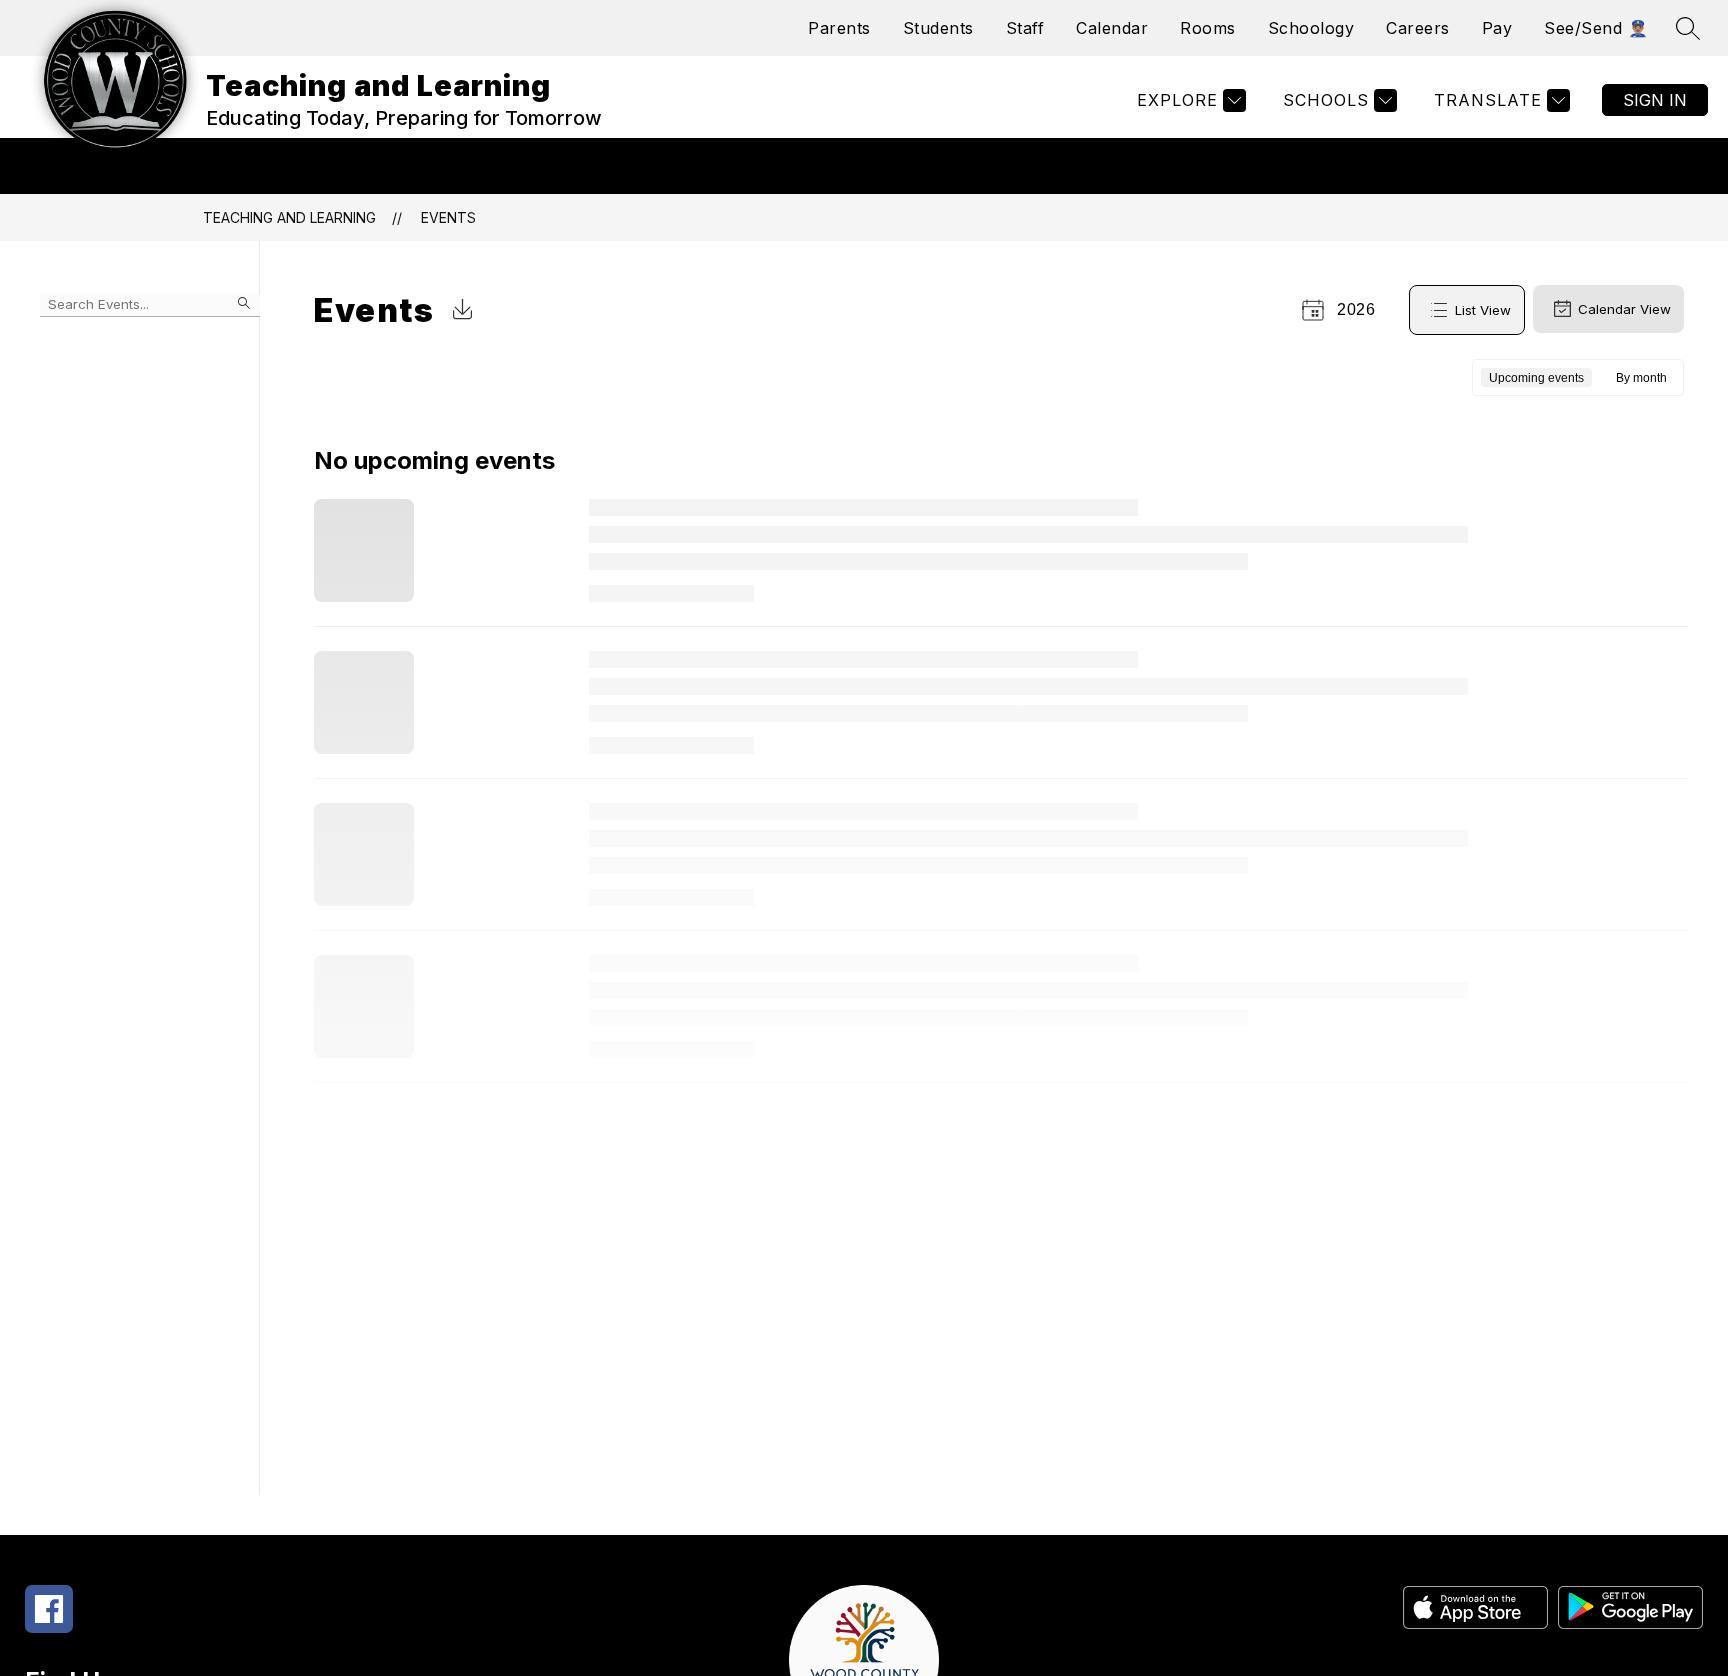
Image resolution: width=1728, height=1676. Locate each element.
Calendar (1112, 28)
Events (448, 217)
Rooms (1208, 28)
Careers (1418, 28)
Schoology (1311, 28)
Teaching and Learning (289, 217)
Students (938, 28)
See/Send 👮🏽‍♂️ (1596, 28)
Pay (1497, 28)
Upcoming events (1536, 378)
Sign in (1655, 100)
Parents (839, 28)
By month (1641, 378)
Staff (1025, 28)
